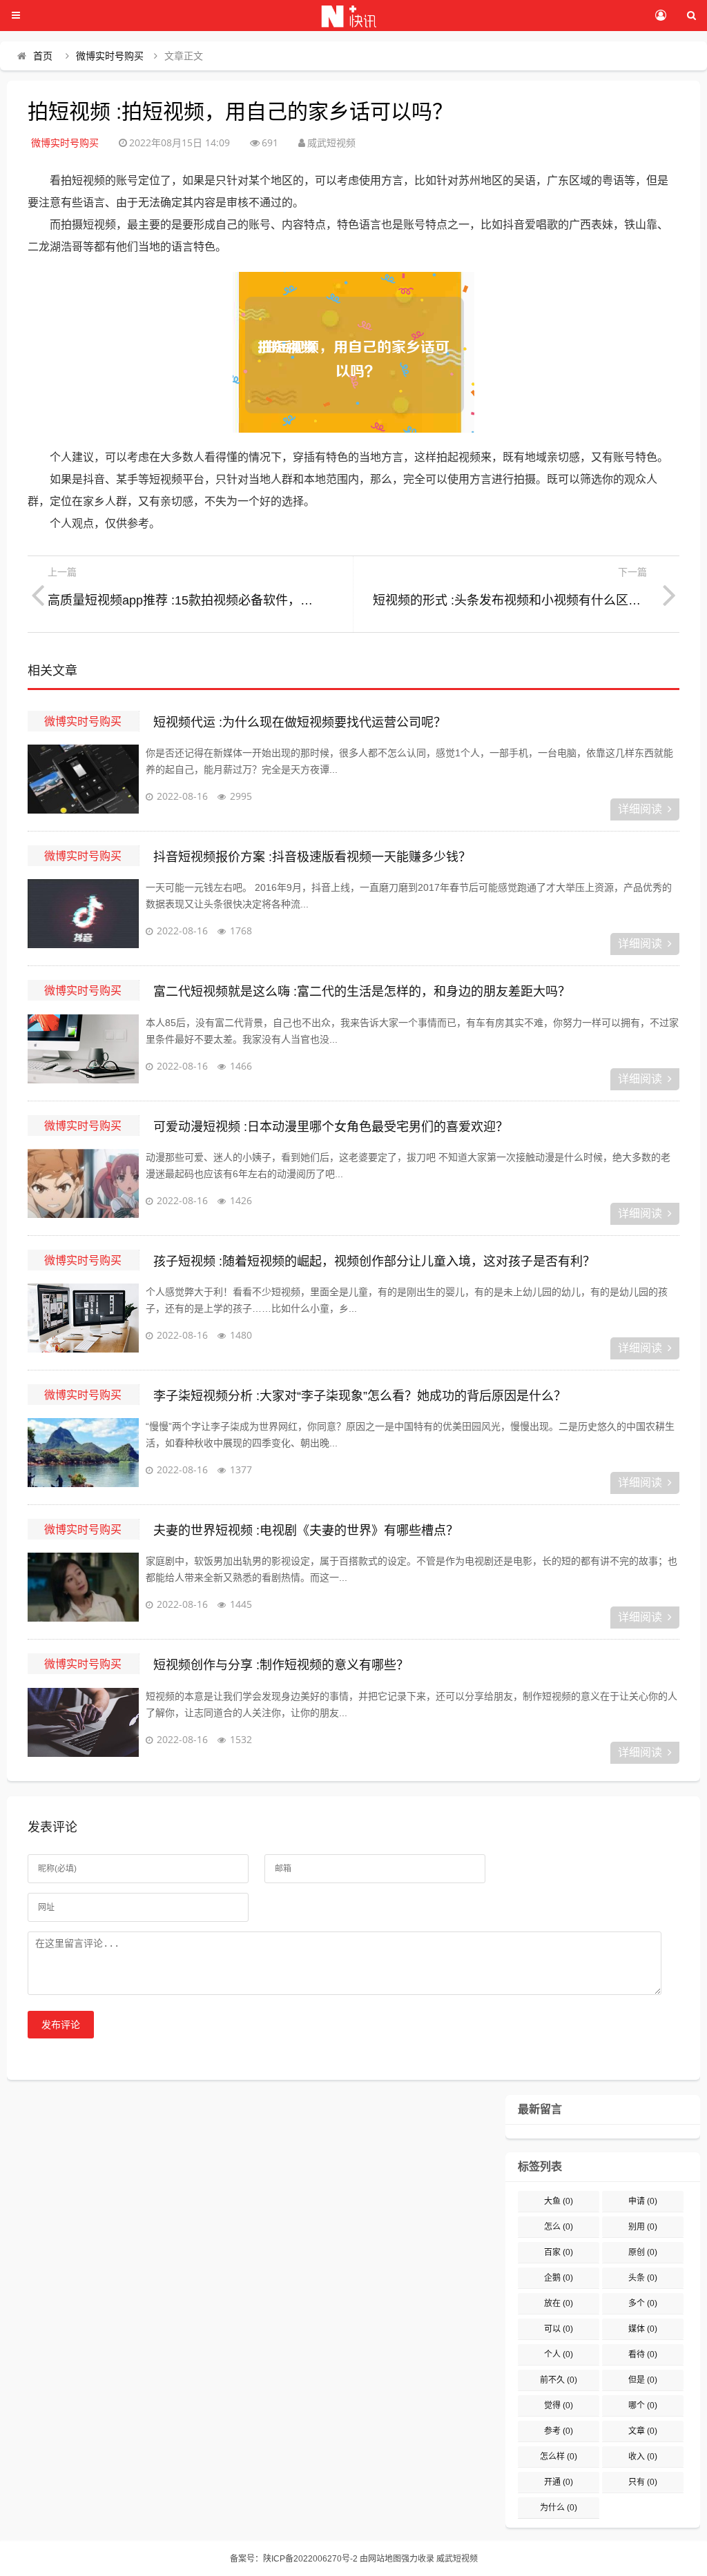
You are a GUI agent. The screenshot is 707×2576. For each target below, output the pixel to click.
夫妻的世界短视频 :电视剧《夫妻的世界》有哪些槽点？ (306, 1531)
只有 (643, 2482)
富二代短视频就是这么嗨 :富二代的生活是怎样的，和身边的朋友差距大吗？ (362, 992)
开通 (559, 2482)
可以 (559, 2329)
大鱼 (559, 2201)
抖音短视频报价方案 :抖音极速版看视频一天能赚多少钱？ (312, 857)
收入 (643, 2457)
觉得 (559, 2406)
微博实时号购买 (110, 56)
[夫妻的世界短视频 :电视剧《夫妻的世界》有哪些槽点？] (83, 1587)
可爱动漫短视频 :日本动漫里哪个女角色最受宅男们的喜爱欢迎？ (331, 1127)
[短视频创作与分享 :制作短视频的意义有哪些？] (83, 1722)
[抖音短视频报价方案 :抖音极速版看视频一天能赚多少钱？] (83, 914)
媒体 (643, 2329)
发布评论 (61, 2025)
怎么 (559, 2227)
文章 (643, 2431)
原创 (643, 2252)
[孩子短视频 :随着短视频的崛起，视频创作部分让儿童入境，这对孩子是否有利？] (83, 1318)
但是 (643, 2380)
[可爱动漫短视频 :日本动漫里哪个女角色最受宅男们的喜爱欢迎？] (83, 1183)
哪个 (643, 2406)
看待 (643, 2354)
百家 (559, 2252)
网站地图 (385, 2559)
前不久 (559, 2380)
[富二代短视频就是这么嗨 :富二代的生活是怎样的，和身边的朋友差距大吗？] (83, 1049)
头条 (643, 2278)
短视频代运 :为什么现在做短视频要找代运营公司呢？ (300, 722)
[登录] (660, 16)
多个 (643, 2303)
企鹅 (559, 2278)
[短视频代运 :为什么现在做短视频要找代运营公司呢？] (83, 779)
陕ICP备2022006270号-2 (310, 2559)
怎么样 (559, 2457)
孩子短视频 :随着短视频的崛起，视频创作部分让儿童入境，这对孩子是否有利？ (374, 1261)
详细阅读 (640, 809)
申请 (643, 2201)
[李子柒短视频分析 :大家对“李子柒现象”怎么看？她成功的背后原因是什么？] (83, 1453)
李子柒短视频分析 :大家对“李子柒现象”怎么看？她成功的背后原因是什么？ (360, 1396)
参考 (559, 2431)
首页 (43, 56)
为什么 (559, 2508)
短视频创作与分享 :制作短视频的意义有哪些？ (281, 1665)
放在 (559, 2303)
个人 (559, 2354)
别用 (643, 2227)
